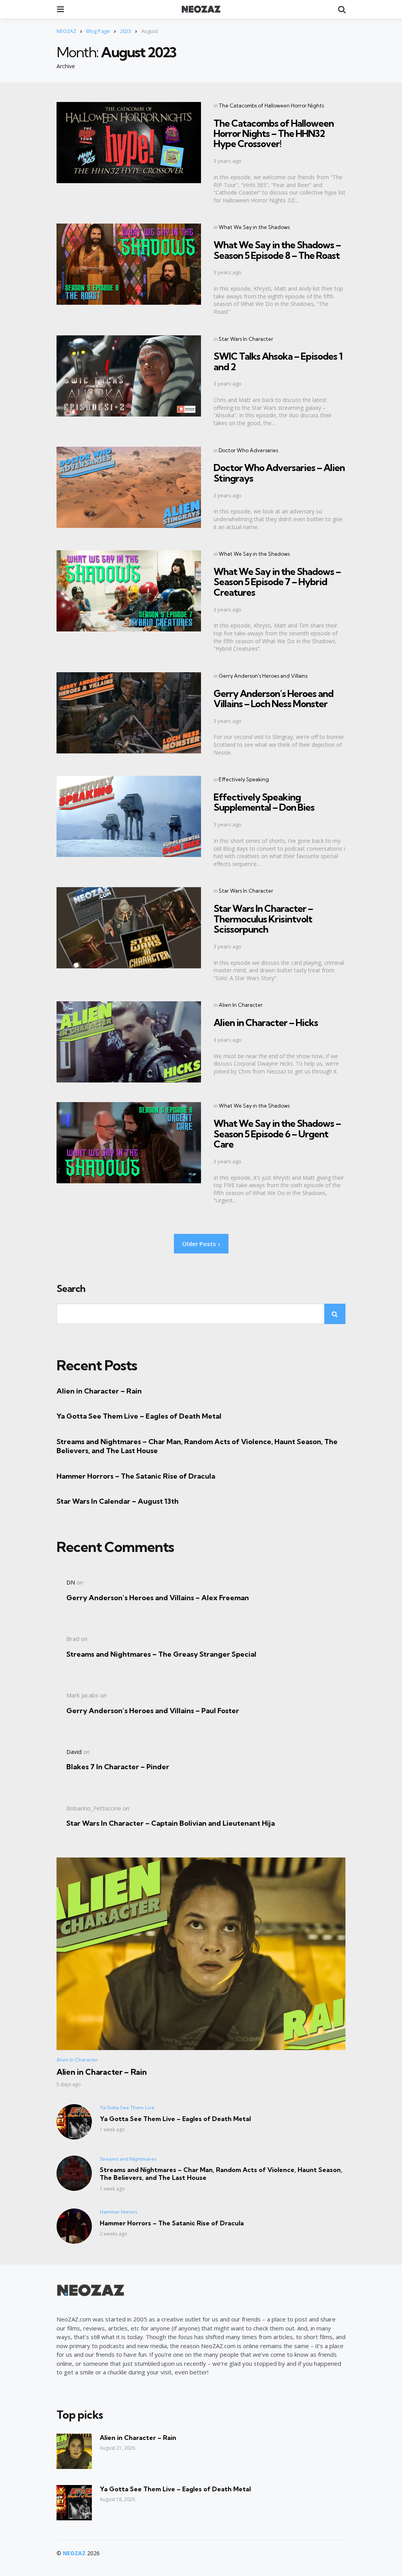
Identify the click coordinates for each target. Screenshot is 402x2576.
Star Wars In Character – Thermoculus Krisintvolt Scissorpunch (263, 919)
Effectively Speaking (244, 779)
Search (71, 1289)
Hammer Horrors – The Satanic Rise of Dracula (136, 1476)
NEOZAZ (74, 2553)
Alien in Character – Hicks (266, 1022)
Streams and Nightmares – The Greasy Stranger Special (161, 1654)
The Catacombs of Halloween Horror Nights (271, 106)
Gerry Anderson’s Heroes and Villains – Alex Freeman (158, 1598)
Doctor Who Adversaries (248, 450)
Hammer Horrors (119, 2212)
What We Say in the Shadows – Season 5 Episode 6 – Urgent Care (277, 1134)
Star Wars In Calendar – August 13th (118, 1501)
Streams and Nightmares (128, 2159)
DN (71, 1582)
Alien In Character (241, 1005)
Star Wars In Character (246, 339)
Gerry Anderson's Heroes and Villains (263, 676)
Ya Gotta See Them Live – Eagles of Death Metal (139, 1416)
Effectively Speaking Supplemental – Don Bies (264, 802)
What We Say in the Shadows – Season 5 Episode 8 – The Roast (277, 250)
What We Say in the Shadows (254, 227)
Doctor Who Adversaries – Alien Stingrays (279, 473)
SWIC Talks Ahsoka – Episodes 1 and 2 (278, 361)
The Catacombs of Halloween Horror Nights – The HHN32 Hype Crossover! (274, 134)
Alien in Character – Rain (99, 1391)
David (74, 1752)
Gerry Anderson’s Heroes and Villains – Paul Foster (153, 1711)
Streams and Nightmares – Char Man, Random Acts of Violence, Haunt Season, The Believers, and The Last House (197, 1446)
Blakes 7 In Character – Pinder (118, 1767)
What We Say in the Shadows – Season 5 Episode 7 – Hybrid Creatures (277, 582)
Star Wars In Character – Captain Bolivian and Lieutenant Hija (171, 1823)
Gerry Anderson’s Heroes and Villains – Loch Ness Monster (273, 699)
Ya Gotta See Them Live (127, 2108)
